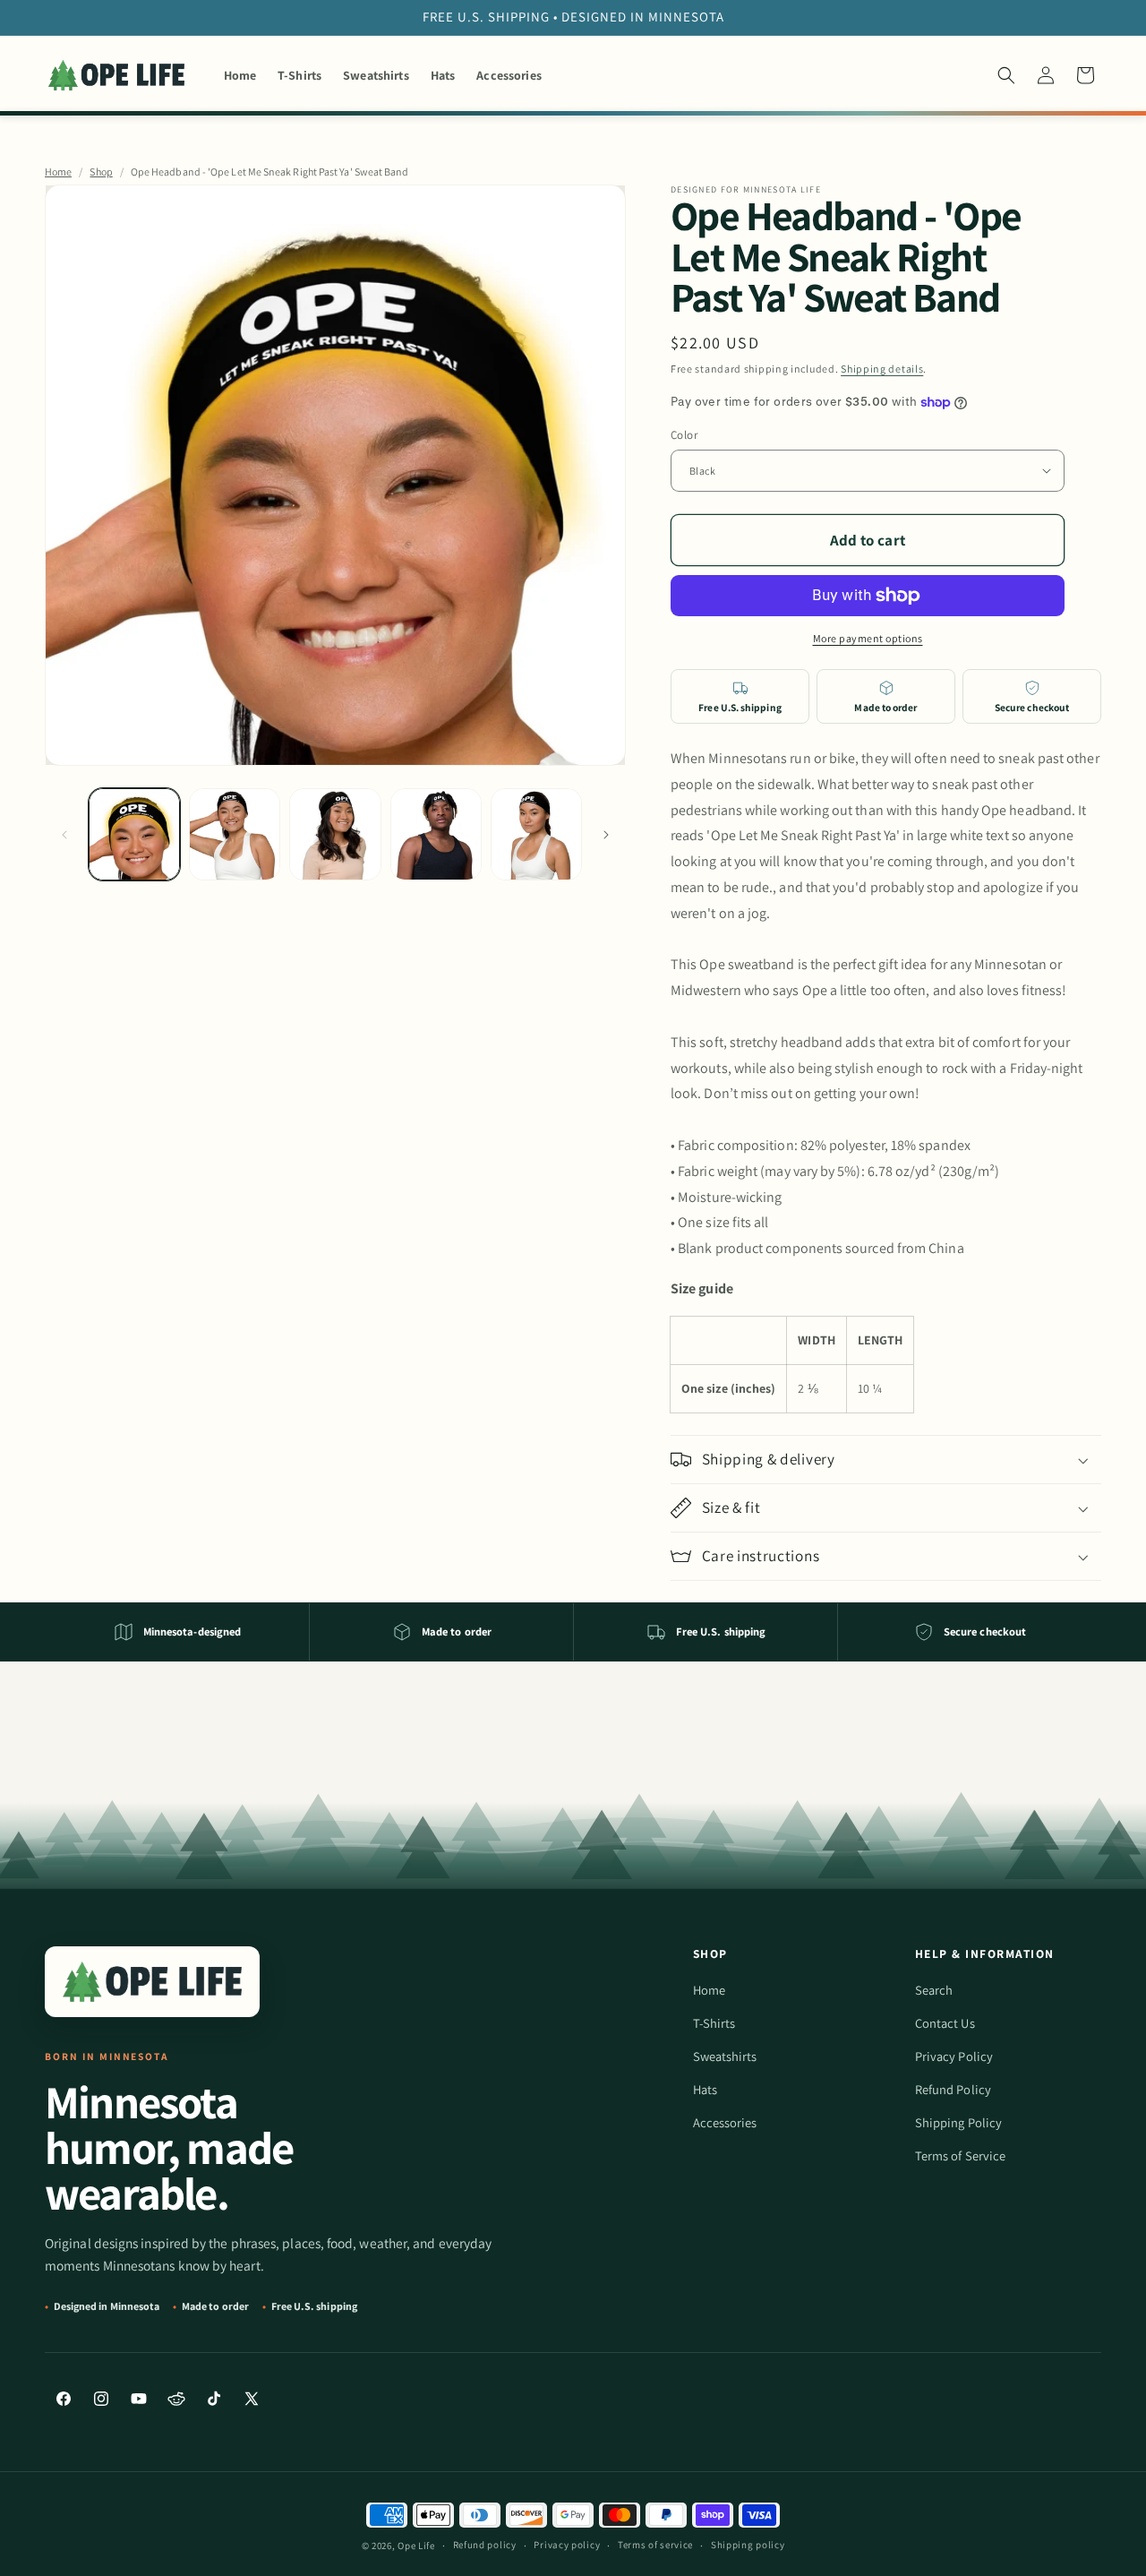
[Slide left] (64, 835)
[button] (1006, 75)
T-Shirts (714, 2023)
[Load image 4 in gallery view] (436, 834)
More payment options (868, 638)
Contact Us (945, 2023)
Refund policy (485, 2545)
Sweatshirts (725, 2056)
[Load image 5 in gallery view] (536, 834)
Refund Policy (953, 2089)
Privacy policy (567, 2545)
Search (934, 1990)
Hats (705, 2089)
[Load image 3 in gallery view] (335, 834)
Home (58, 172)
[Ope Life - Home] (152, 1982)
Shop (101, 172)
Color (684, 435)
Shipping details (882, 369)
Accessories (725, 2122)
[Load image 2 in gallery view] (235, 834)
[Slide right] (606, 835)
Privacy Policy (954, 2056)
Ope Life (416, 2546)
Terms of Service (960, 2155)
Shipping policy (748, 2545)
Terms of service (655, 2545)
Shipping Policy (958, 2122)
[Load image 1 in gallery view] (134, 834)
